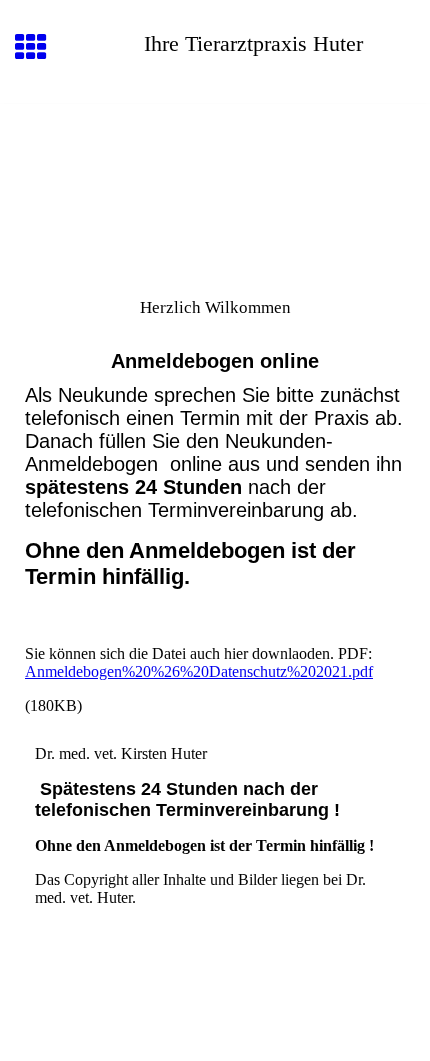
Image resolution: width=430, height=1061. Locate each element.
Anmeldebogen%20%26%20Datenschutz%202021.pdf (199, 671)
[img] (215, 188)
